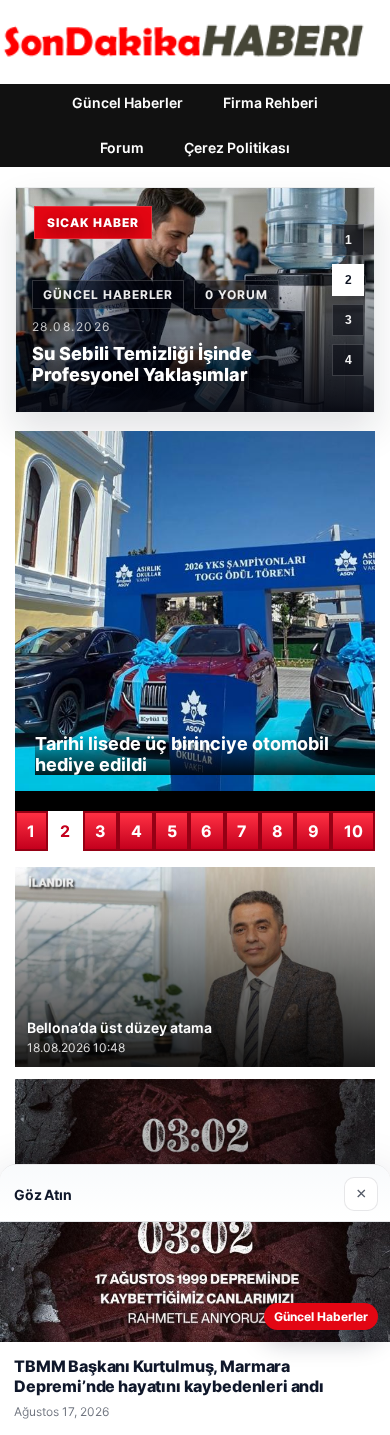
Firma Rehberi (270, 102)
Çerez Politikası (237, 147)
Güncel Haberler (127, 102)
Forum (122, 147)
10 (353, 831)
